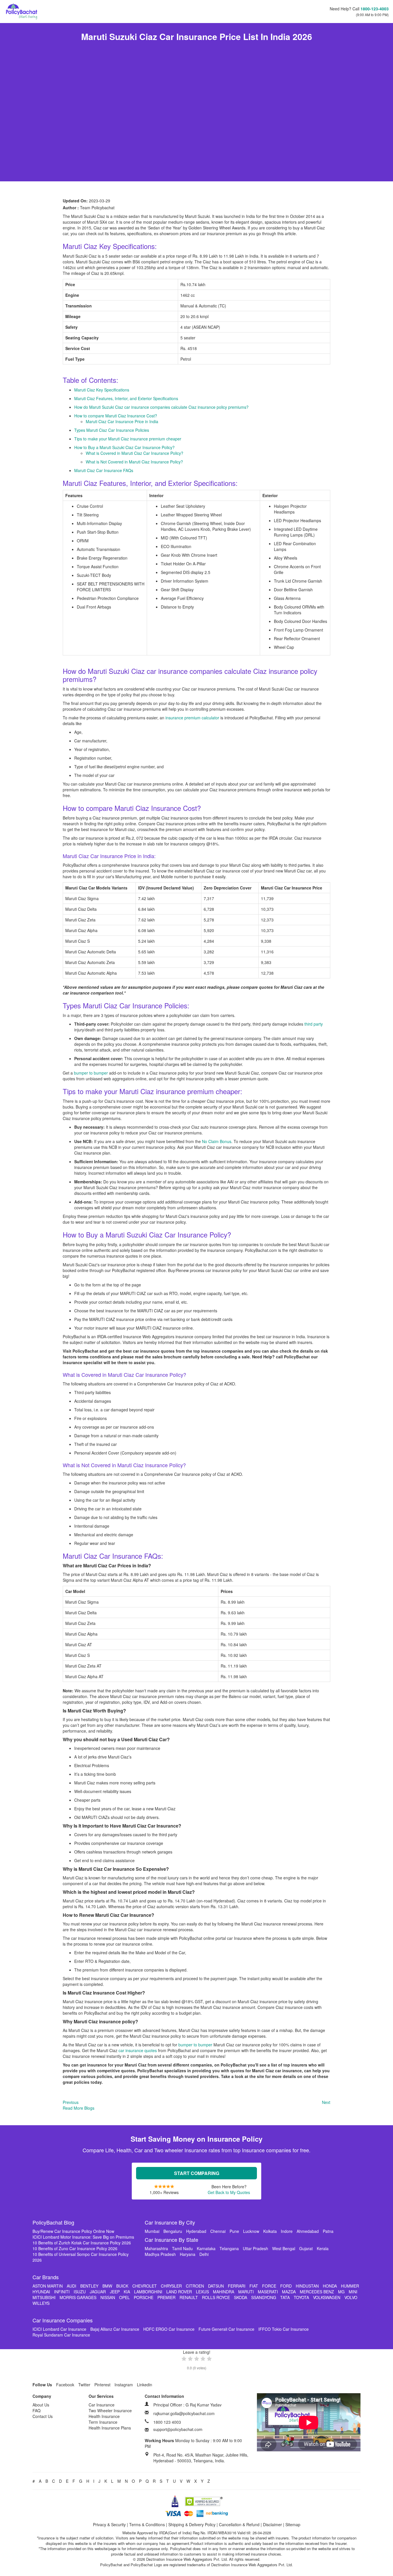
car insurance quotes (138, 2050)
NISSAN (108, 2297)
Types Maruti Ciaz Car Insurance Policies (112, 430)
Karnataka (206, 2248)
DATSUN (216, 2286)
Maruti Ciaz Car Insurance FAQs (104, 470)
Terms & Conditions (147, 2524)
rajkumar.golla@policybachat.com (184, 2413)
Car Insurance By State (171, 2239)
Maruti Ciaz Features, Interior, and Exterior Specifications (126, 398)
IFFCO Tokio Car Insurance (284, 2329)
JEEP (115, 2292)
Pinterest (102, 2385)
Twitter (84, 2385)
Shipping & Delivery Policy (192, 2524)
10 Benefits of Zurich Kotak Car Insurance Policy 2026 (82, 2243)
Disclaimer (272, 2524)
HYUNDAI (41, 2292)
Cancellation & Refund (239, 2524)
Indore (287, 2231)
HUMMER (350, 2286)
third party (314, 1024)
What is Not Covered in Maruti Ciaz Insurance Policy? (134, 462)
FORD (286, 2286)
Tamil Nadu (182, 2248)
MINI (353, 2292)
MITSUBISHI (44, 2297)
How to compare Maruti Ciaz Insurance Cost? (116, 416)
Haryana (188, 2254)
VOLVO (351, 2297)
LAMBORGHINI (148, 2292)
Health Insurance (104, 2416)
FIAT (254, 2286)
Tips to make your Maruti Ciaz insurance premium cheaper (128, 439)
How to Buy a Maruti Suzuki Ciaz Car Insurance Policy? (124, 447)
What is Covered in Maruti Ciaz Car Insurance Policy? (135, 453)
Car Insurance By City (170, 2222)
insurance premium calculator (192, 718)
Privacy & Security (109, 2524)
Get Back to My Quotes (229, 2192)
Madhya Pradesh (160, 2254)
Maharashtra (156, 2248)
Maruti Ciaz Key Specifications (102, 390)
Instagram (124, 2385)
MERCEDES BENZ (317, 2292)
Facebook (65, 2385)
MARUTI (246, 2292)
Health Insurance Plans (110, 2428)
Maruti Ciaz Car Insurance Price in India (122, 421)
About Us (41, 2405)
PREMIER (166, 2297)
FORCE (269, 2286)
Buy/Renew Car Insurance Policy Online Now (73, 2231)
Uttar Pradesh (255, 2248)
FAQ (37, 2410)
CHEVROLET (145, 2286)
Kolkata (270, 2231)
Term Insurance (103, 2422)
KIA (127, 2292)
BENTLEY (89, 2286)
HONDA (330, 2286)
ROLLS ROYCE (216, 2297)
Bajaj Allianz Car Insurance (115, 2329)
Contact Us (43, 2416)
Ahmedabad (308, 2231)
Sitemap (293, 2524)
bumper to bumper (91, 1073)
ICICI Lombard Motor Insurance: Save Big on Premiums (83, 2237)
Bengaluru (173, 2231)
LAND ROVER (179, 2292)
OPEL (124, 2297)
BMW (107, 2286)
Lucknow (251, 2231)
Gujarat (306, 2248)
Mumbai (152, 2231)
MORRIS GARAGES (78, 2297)
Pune (234, 2231)
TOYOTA (301, 2297)
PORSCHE (144, 2297)
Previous (71, 2102)
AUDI (71, 2286)
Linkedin (145, 2385)
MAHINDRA (224, 2292)
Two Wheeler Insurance (110, 2410)
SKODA (241, 2297)
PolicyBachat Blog (53, 2222)
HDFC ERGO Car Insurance (169, 2329)
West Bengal (284, 2248)
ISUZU (80, 2292)
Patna (328, 2231)
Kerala (323, 2248)
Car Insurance (102, 2405)
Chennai (218, 2231)
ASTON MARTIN (48, 2286)
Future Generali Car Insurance (226, 2329)
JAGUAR (98, 2292)
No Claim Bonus (217, 1141)
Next (326, 2102)
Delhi (204, 2254)
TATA (285, 2297)
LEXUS (202, 2292)
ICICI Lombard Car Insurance (59, 2329)
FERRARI (237, 2286)
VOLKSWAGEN (327, 2297)
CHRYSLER (171, 2286)
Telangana (229, 2248)
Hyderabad (196, 2231)
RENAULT (189, 2297)
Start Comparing (197, 2173)
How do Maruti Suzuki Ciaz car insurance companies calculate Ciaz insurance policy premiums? (161, 407)
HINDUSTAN (307, 2286)
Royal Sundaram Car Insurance (61, 2335)
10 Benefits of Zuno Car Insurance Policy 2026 (75, 2248)
